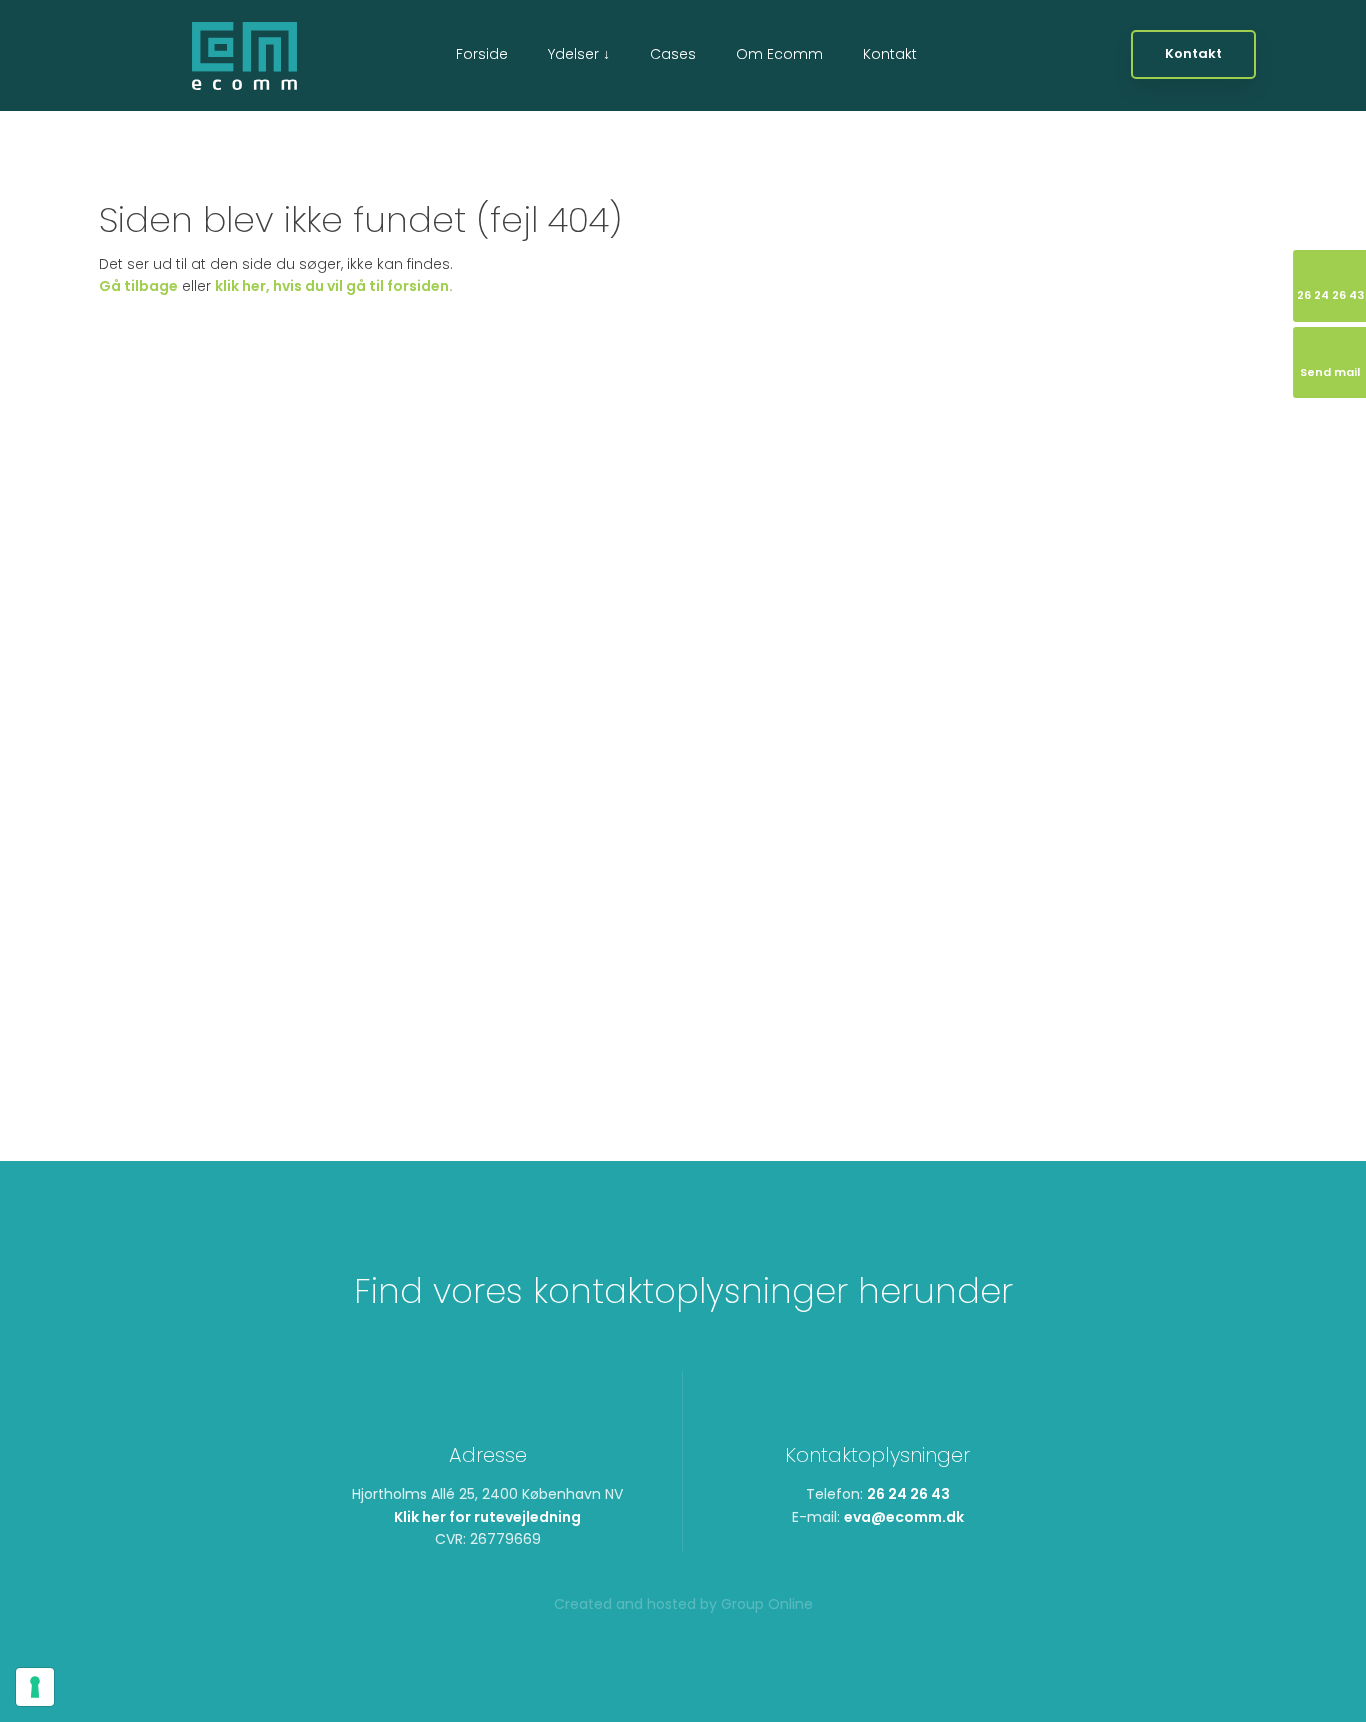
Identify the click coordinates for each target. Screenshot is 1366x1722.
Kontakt (890, 54)
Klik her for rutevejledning (487, 1517)
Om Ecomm (779, 54)
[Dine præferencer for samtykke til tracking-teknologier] (35, 1687)
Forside (482, 54)
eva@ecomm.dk (904, 1517)
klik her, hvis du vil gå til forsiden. (334, 286)
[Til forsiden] (244, 56)
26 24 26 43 (908, 1494)
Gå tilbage (138, 286)
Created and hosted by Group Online (683, 1604)
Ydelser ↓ (579, 54)
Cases (673, 54)
